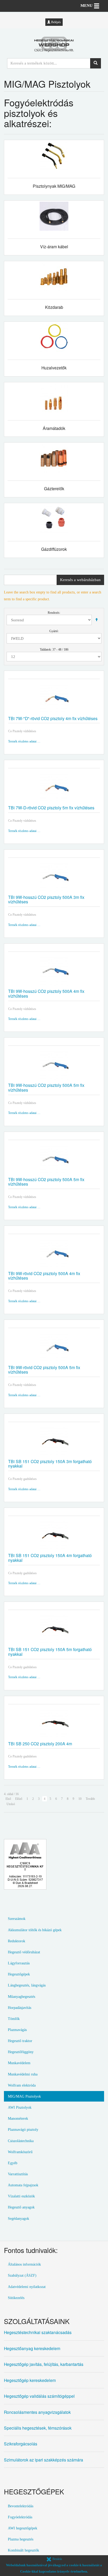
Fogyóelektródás (20, 2517)
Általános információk (24, 2264)
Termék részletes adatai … (24, 741)
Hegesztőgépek (19, 1974)
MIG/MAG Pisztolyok (24, 2096)
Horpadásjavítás (20, 2008)
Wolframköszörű (20, 2152)
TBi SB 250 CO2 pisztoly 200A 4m (40, 1743)
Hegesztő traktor (20, 2041)
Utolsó (11, 1804)
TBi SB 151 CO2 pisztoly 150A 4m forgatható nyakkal (50, 1557)
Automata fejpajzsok (23, 2185)
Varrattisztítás (18, 2174)
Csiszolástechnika (21, 2141)
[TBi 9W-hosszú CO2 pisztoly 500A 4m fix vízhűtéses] (54, 972)
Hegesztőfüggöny (21, 2052)
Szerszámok (17, 1919)
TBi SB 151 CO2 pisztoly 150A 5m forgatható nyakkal (50, 1651)
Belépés (56, 22)
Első (8, 1799)
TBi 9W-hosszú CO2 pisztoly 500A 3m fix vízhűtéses (46, 899)
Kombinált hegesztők (23, 2550)
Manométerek (18, 2118)
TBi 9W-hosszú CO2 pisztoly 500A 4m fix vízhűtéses (46, 993)
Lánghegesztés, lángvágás (27, 1985)
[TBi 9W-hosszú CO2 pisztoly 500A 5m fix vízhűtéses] (54, 1066)
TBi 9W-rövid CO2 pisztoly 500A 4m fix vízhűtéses (44, 1275)
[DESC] (96, 620)
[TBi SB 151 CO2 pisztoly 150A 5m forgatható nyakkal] (54, 1630)
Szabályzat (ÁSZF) (22, 2275)
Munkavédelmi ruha (23, 2074)
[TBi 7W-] (54, 699)
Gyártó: (54, 631)
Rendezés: (54, 613)
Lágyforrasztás (19, 1963)
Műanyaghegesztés (21, 1997)
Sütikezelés (16, 2298)
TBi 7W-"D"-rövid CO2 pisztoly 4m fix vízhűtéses (53, 718)
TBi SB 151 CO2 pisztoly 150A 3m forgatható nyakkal (50, 1463)
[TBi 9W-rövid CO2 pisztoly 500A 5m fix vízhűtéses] (54, 1348)
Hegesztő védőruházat (24, 1952)
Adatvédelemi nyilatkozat (27, 2287)
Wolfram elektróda (22, 2085)
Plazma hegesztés (21, 2539)
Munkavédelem (19, 2063)
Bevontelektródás (21, 2506)
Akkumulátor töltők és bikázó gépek (35, 1930)
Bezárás (57, 2559)
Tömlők (14, 2019)
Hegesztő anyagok (21, 2207)
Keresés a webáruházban (80, 580)
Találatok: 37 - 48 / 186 (54, 650)
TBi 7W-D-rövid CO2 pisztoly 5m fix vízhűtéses (51, 808)
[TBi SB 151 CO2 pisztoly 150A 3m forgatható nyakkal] (54, 1442)
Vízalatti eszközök (21, 2196)
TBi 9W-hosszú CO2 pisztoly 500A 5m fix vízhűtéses (46, 1087)
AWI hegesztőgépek (23, 2528)
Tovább (90, 1799)
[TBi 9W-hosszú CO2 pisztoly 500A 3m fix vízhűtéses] (54, 878)
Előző (19, 1799)
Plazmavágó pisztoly (23, 2129)
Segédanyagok (18, 2218)
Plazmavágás (17, 2030)
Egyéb (13, 2163)
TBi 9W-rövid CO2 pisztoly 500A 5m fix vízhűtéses (44, 1369)
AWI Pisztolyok (20, 2107)
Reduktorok (17, 1941)
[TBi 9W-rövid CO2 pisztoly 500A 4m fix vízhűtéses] (54, 1254)
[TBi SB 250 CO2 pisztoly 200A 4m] (54, 1724)
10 (80, 1799)
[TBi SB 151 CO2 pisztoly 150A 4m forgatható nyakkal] (54, 1536)
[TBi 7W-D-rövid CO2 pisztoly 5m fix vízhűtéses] (54, 788)
